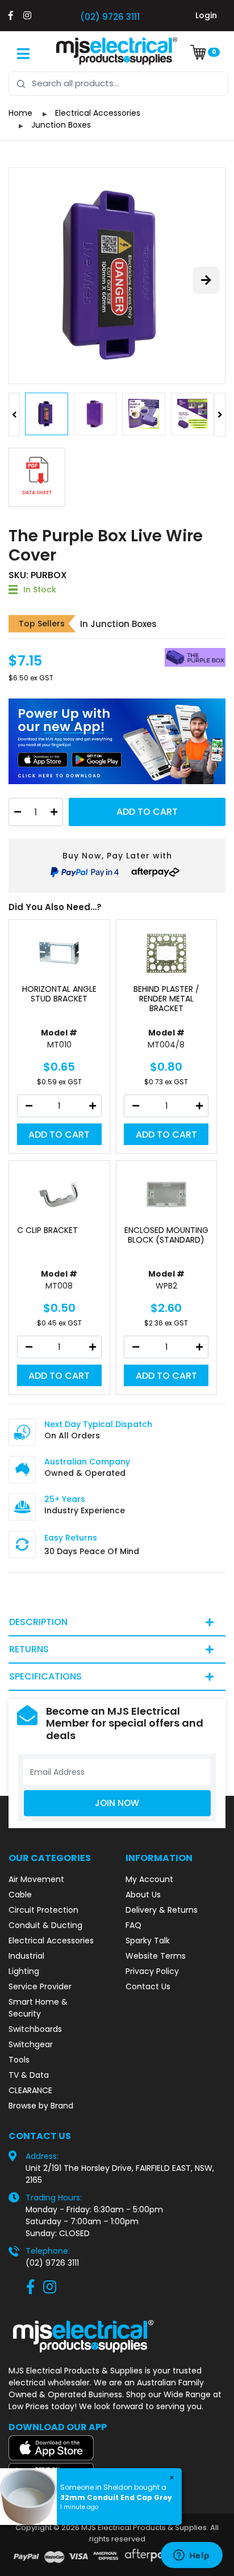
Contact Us (148, 1986)
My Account (149, 1879)
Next (220, 415)
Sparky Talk (148, 1941)
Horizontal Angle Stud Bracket (59, 994)
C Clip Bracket (47, 1230)
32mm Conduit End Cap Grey (116, 2497)
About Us (143, 1895)
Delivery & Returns (162, 1910)
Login (206, 15)
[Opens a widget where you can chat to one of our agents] (191, 2556)
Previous (14, 415)
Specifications (45, 1676)
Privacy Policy (152, 1971)
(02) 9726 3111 (110, 17)
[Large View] (117, 276)
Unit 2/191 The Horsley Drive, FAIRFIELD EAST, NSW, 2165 (120, 2174)
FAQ (133, 1925)
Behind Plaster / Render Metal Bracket (166, 999)
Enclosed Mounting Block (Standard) (166, 1235)
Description (38, 1622)
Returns (29, 1649)
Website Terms (156, 1956)
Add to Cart (147, 812)
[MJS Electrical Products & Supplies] (117, 51)
